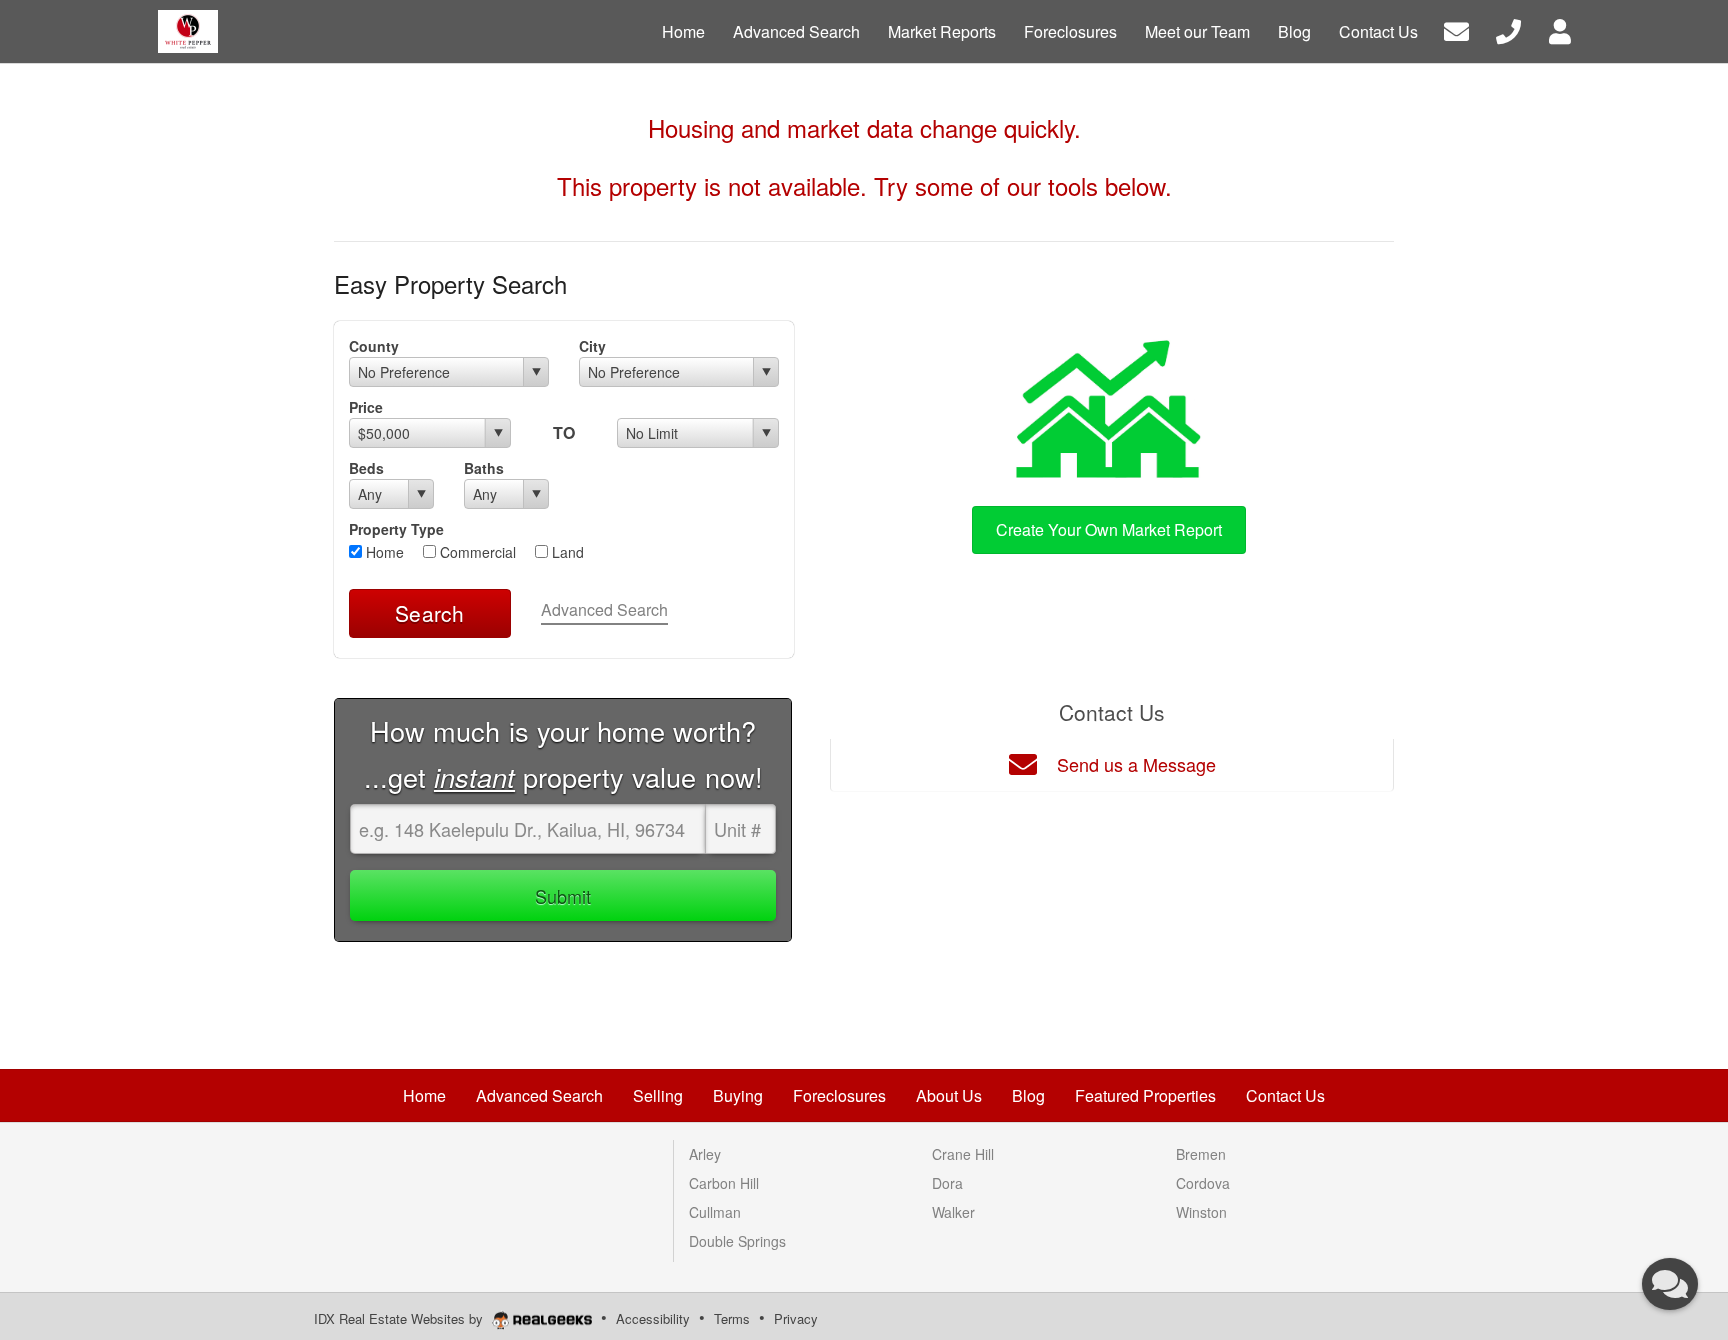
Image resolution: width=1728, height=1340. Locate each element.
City (592, 346)
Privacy (796, 1318)
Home (383, 552)
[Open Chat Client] (1670, 1284)
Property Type (396, 529)
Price (366, 407)
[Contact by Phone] (1508, 29)
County (374, 346)
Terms (732, 1318)
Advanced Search (604, 609)
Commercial (476, 552)
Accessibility (653, 1318)
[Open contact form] (1456, 29)
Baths (484, 468)
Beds (366, 468)
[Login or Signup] (1560, 29)
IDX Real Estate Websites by (400, 1318)
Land (566, 552)
